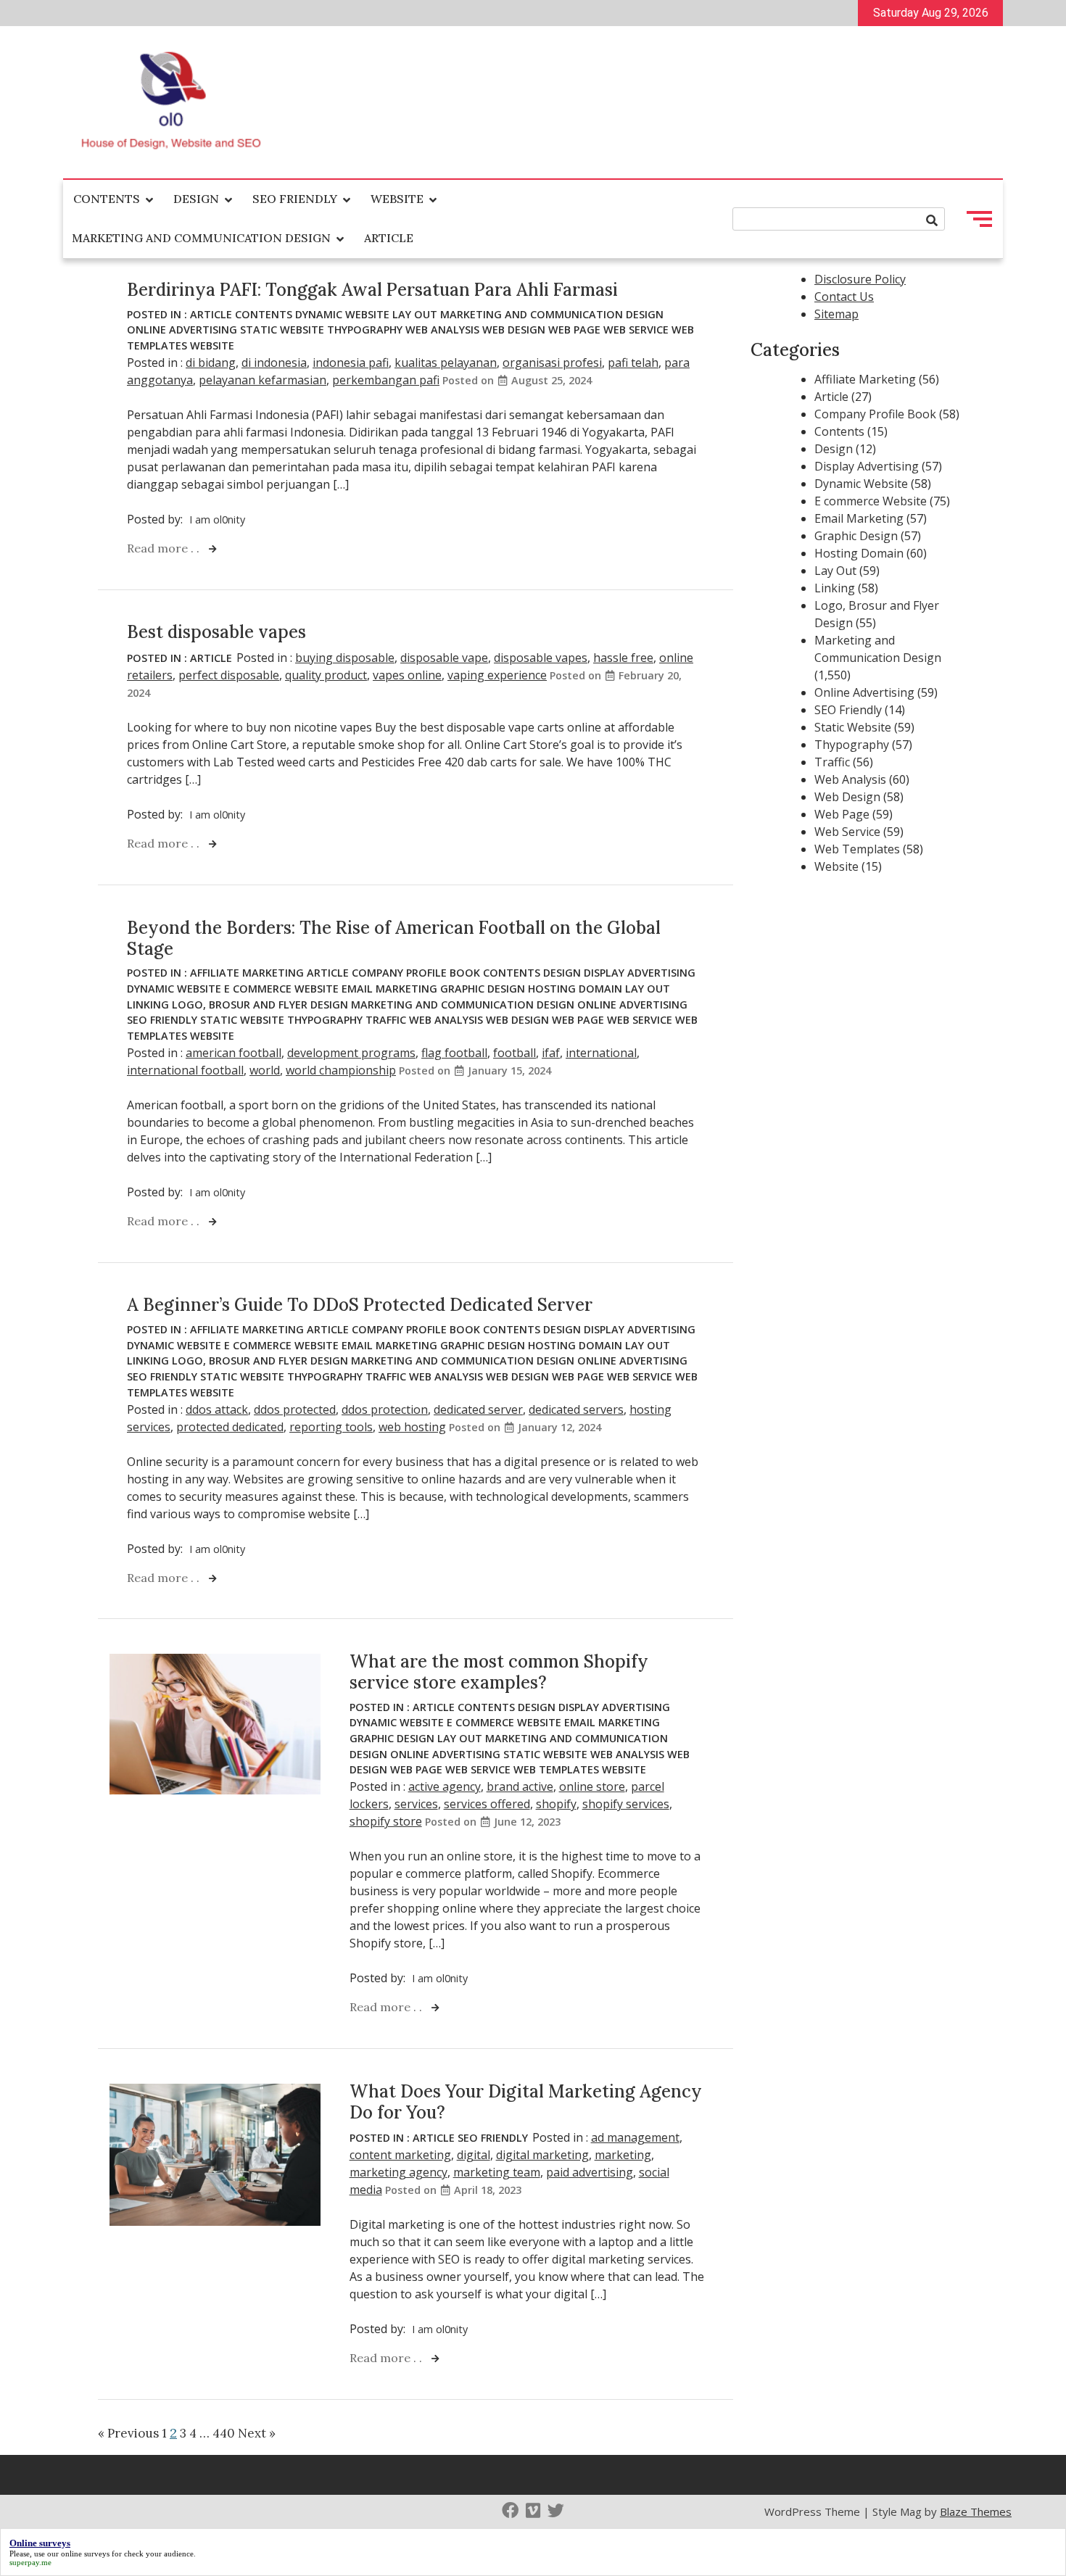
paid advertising (590, 2172)
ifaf (551, 1053)
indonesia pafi (351, 363)
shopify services (626, 1804)
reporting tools (331, 1427)
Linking (148, 1005)
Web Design (514, 330)
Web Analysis (442, 330)
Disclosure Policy (860, 279)
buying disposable (345, 658)
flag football (454, 1053)
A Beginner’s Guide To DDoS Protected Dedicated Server (360, 1305)
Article (389, 238)
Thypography (365, 330)
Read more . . (165, 548)
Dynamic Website (342, 314)
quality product (326, 675)
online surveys (85, 2554)
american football (234, 1053)
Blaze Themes (976, 2511)
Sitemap (836, 314)
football (515, 1053)
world (265, 1070)
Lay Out (415, 314)
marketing (623, 2155)
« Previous (128, 2433)
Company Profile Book (416, 973)
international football (185, 1070)
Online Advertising (182, 330)
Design (196, 199)
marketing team (497, 2172)
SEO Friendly (295, 199)
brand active (520, 1786)
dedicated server (478, 1409)
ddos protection (385, 1409)
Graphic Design (483, 989)
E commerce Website (281, 989)
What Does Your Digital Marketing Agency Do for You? (526, 2102)
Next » (257, 2433)
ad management (635, 2137)
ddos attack (217, 1409)
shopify (556, 1804)
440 (224, 2433)
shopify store (386, 1821)
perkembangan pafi (386, 380)
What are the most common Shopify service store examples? (499, 1672)
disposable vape (444, 658)
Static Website (282, 330)
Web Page (574, 330)
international (601, 1053)
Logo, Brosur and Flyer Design (260, 1005)
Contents (107, 199)
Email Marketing (389, 989)
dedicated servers (576, 1409)
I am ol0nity (217, 519)
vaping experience (497, 675)
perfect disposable (229, 675)
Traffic (386, 1020)
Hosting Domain (575, 989)
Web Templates (556, 1769)
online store (592, 1786)
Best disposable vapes (216, 632)
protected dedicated (230, 1427)
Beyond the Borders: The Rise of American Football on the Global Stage (394, 938)
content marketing (400, 2155)
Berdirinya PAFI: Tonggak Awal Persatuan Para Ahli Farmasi (372, 290)
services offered (487, 1804)
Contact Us (844, 297)
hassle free (623, 658)
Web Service (636, 330)
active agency (445, 1786)
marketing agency (398, 2172)
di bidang (211, 363)
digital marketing (542, 2155)
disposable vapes (541, 658)
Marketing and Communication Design (201, 238)
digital (474, 2155)
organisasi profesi (552, 363)
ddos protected (295, 1409)
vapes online (407, 675)
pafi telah (633, 363)
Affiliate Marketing (247, 973)
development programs (351, 1053)
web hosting (412, 1427)
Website (397, 199)
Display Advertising (640, 973)
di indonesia (274, 363)
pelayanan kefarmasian (263, 380)
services (416, 1804)
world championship (341, 1070)
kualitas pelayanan (446, 363)
